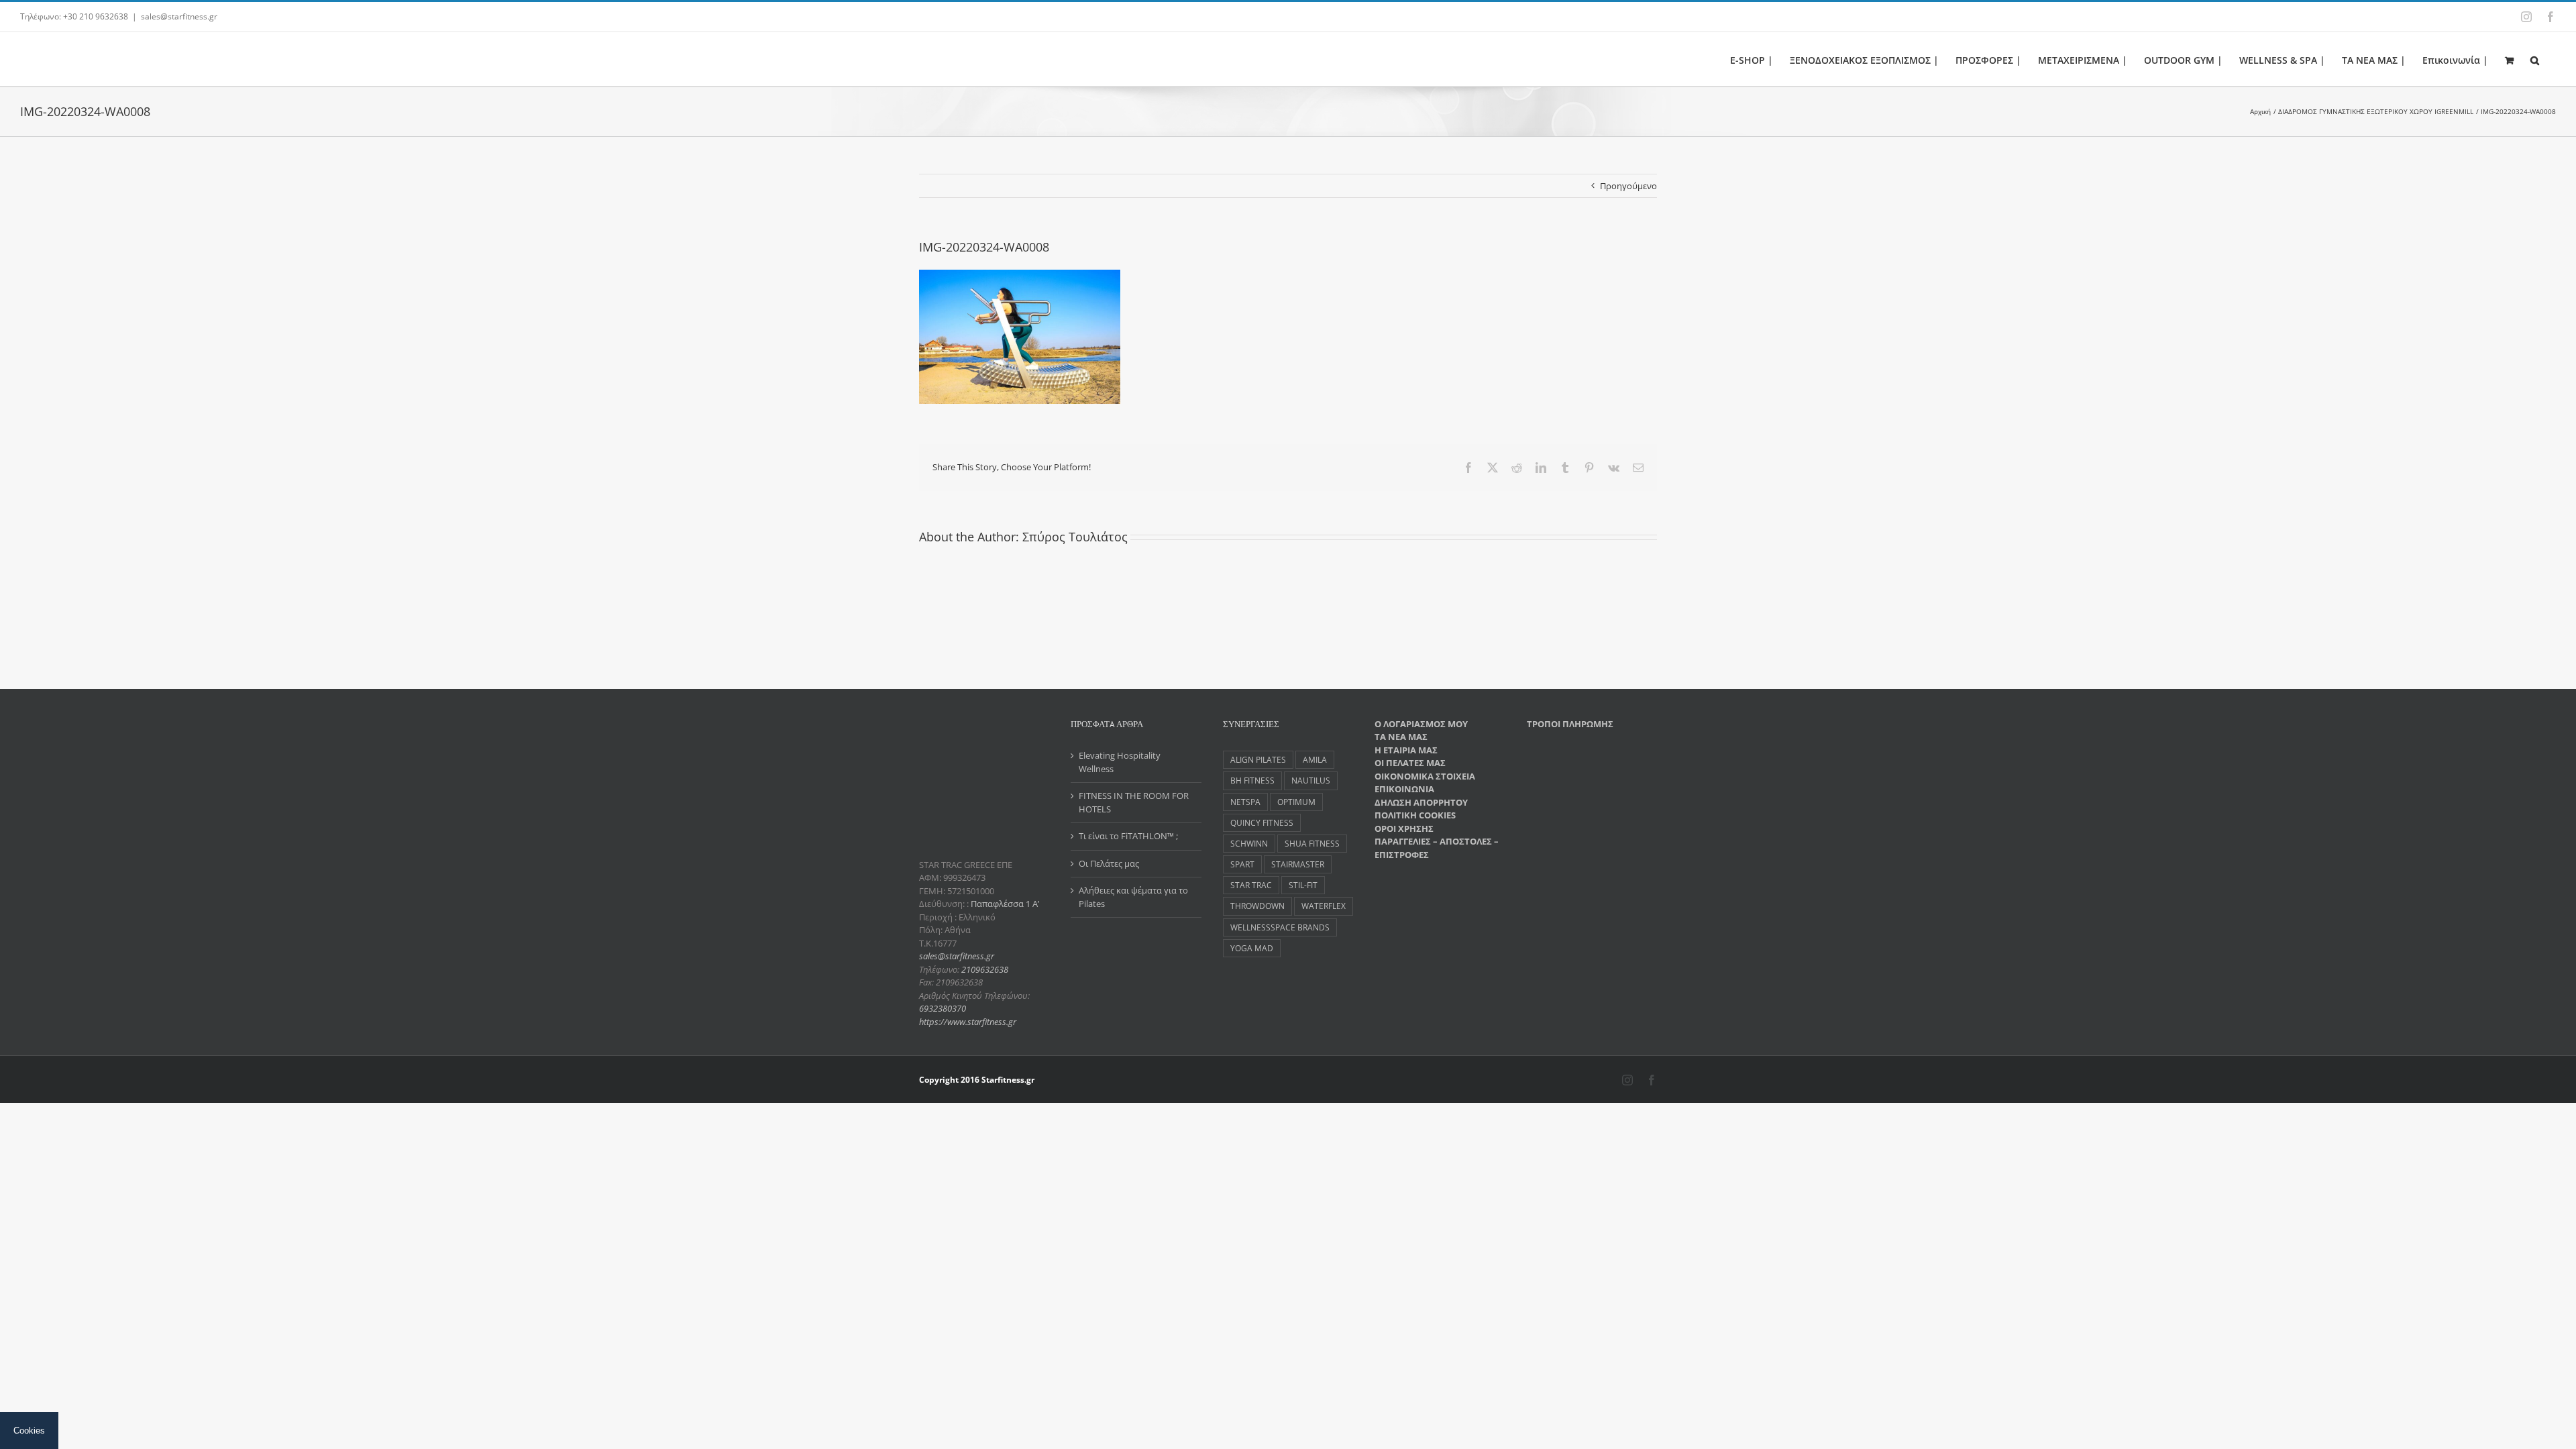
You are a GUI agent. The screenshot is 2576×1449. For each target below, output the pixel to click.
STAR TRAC (1251, 885)
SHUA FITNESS (1312, 843)
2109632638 (985, 969)
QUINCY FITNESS (1262, 822)
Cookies (29, 1431)
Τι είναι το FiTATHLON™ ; (1128, 836)
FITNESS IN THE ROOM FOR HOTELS (1134, 802)
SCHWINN (1249, 843)
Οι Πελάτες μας (1109, 863)
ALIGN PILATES (1258, 759)
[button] (2535, 59)
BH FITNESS (1252, 780)
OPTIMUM (1296, 802)
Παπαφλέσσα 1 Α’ (1004, 904)
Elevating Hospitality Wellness (1120, 762)
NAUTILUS (1311, 780)
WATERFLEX (1324, 906)
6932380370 (943, 1008)
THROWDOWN (1257, 906)
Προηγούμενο (1628, 186)
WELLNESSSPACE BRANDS (1280, 927)
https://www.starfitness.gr (968, 1022)
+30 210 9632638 (96, 16)
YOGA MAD (1252, 948)
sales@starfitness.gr (179, 16)
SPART (1242, 864)
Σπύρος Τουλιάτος (1075, 537)
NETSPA (1245, 802)
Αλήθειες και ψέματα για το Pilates (1133, 897)
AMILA (1315, 759)
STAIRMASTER (1298, 864)
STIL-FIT (1303, 885)
